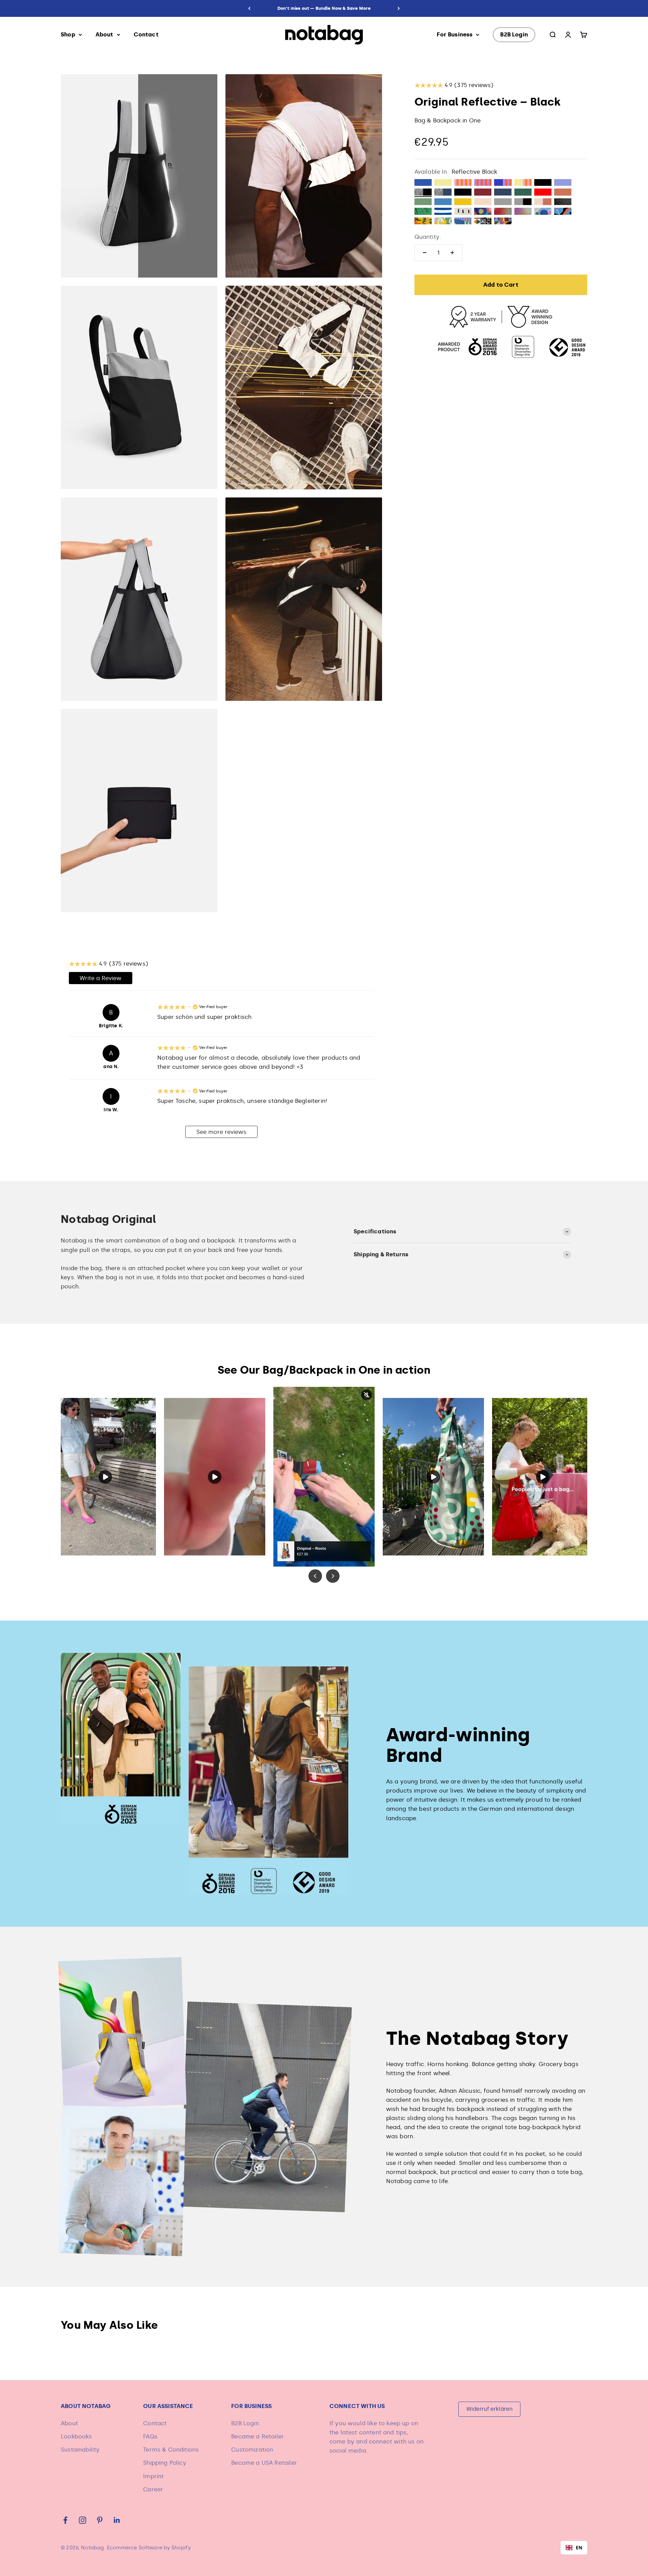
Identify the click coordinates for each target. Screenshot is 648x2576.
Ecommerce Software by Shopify (149, 2548)
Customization (252, 2450)
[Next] (399, 8)
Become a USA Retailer (264, 2463)
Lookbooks (76, 2436)
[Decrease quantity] (425, 253)
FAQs (150, 2436)
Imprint (153, 2476)
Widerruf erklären (490, 2409)
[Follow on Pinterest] (100, 2520)
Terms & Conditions (171, 2450)
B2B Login (514, 34)
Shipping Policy (165, 2463)
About (104, 34)
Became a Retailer (258, 2436)
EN (579, 2548)
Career (153, 2489)
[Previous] (249, 8)
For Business (455, 34)
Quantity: (428, 237)
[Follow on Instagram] (83, 2520)
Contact (146, 34)
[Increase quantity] (452, 253)
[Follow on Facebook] (65, 2520)
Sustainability (80, 2450)
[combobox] (574, 2548)
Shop (68, 34)
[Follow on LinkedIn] (117, 2520)
